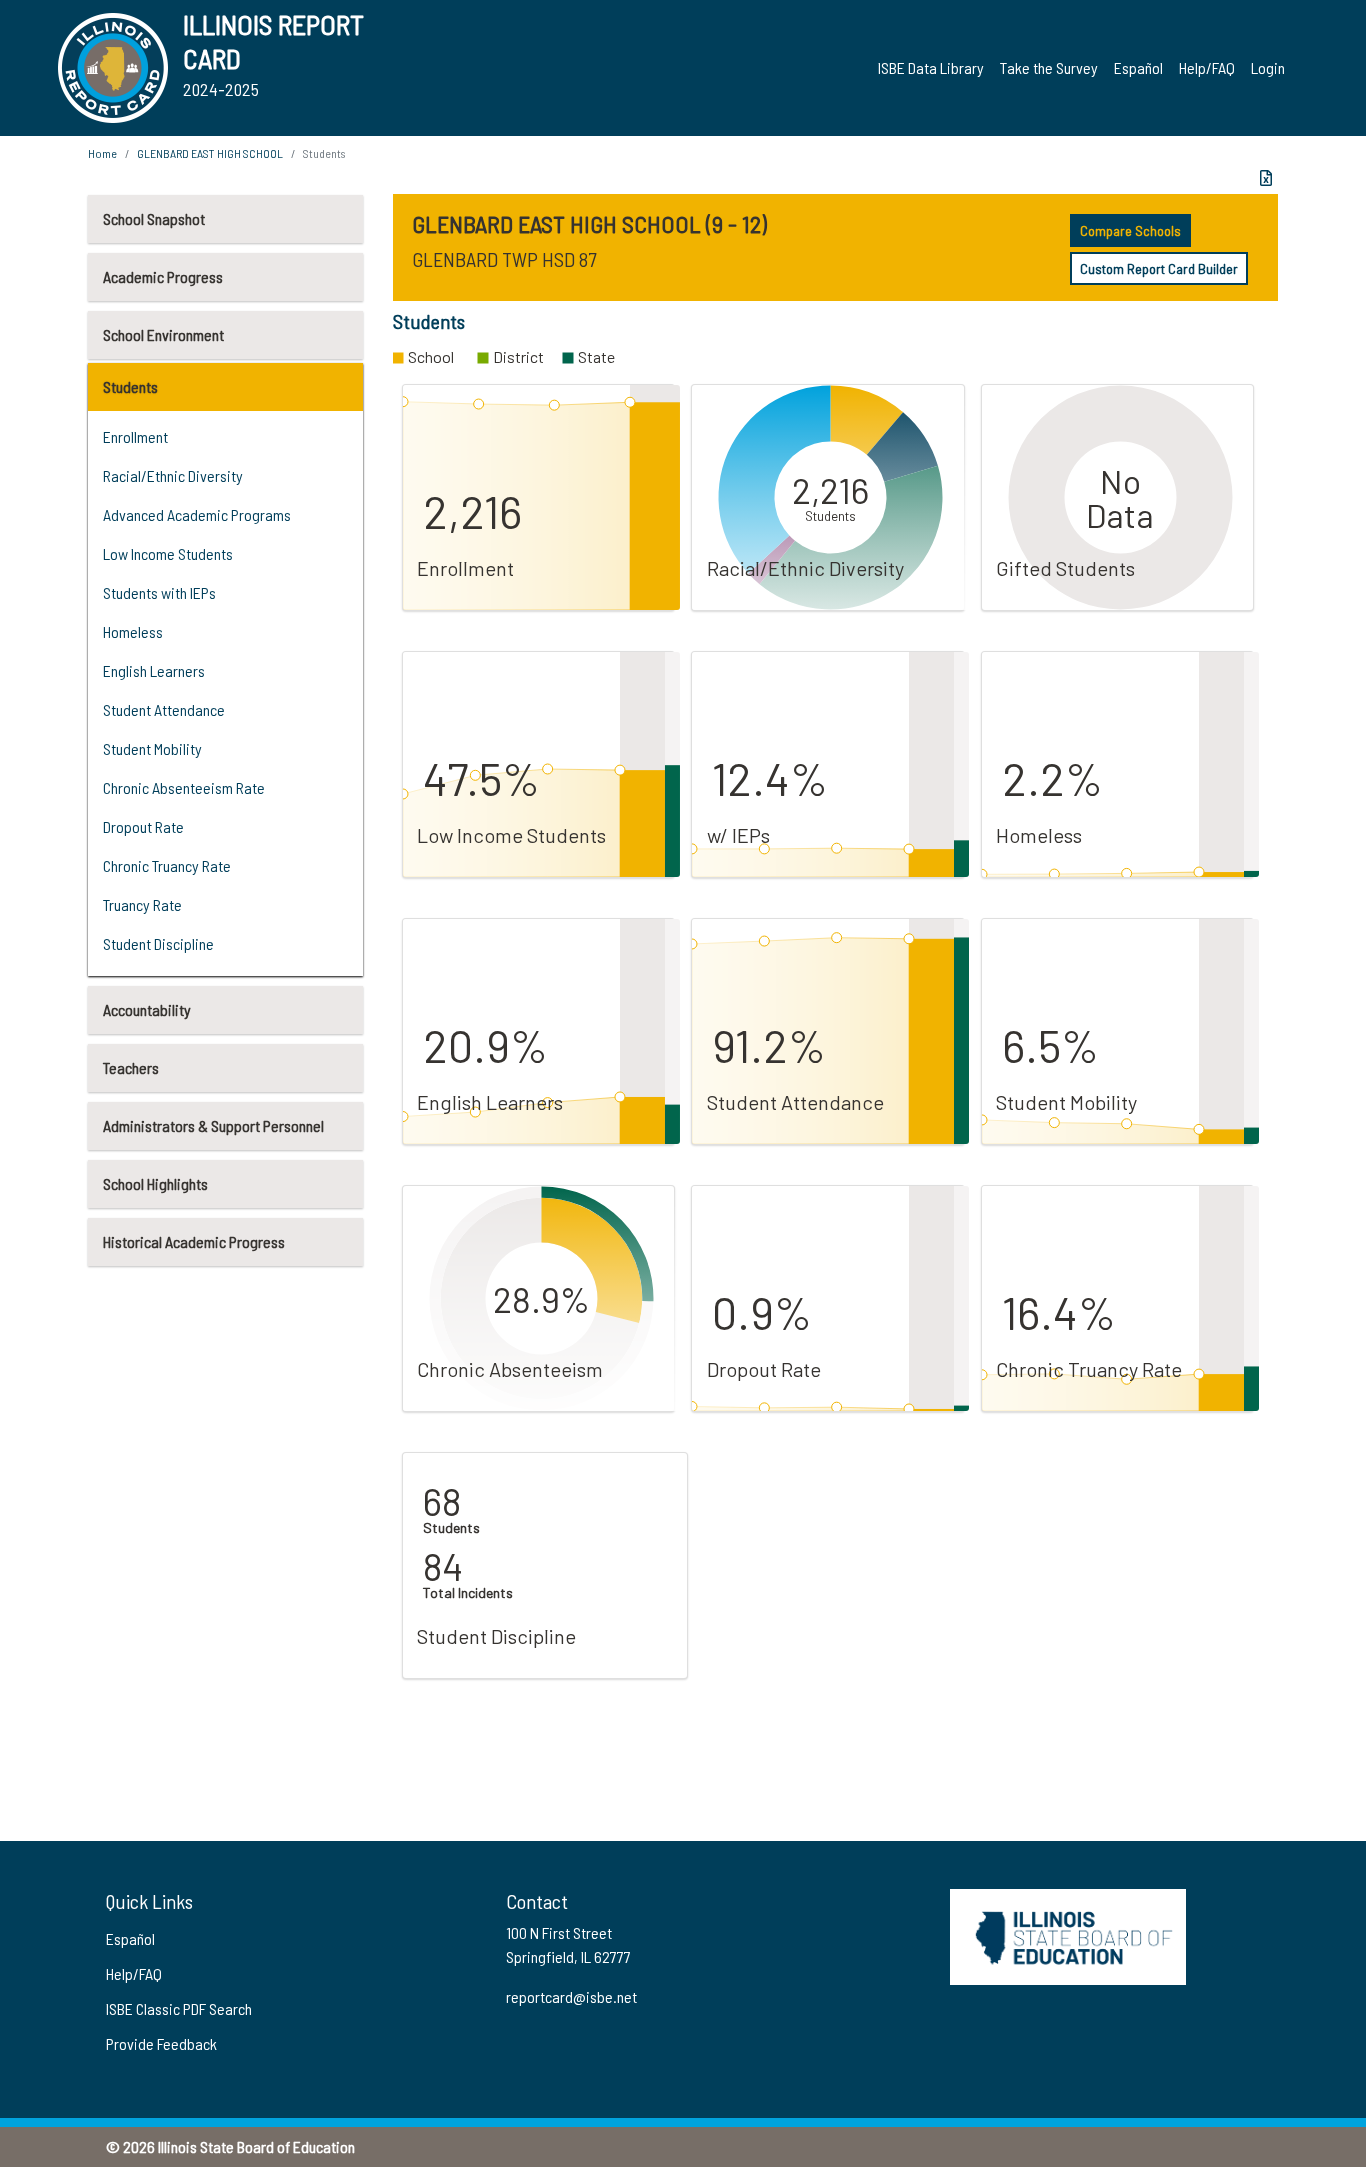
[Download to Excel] (1266, 178)
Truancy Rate (142, 904)
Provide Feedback (161, 2043)
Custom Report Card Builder (1159, 268)
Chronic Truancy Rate (167, 865)
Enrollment (135, 436)
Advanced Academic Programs (197, 514)
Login (1268, 67)
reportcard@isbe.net (571, 1996)
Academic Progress (163, 276)
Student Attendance (164, 709)
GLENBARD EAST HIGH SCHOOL (210, 153)
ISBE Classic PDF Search (179, 2008)
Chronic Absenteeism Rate (184, 787)
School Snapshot (154, 218)
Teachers (131, 1067)
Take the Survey (1049, 67)
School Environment (163, 334)
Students (130, 386)
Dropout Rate (143, 826)
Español (1138, 67)
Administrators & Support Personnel (213, 1125)
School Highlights (155, 1183)
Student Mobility (152, 748)
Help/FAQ (1207, 67)
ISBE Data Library (931, 67)
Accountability (147, 1009)
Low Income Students (168, 553)
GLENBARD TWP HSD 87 (504, 259)
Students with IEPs (159, 592)
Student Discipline (158, 943)
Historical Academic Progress (194, 1241)
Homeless (133, 631)
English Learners (154, 670)
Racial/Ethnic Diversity (173, 475)
